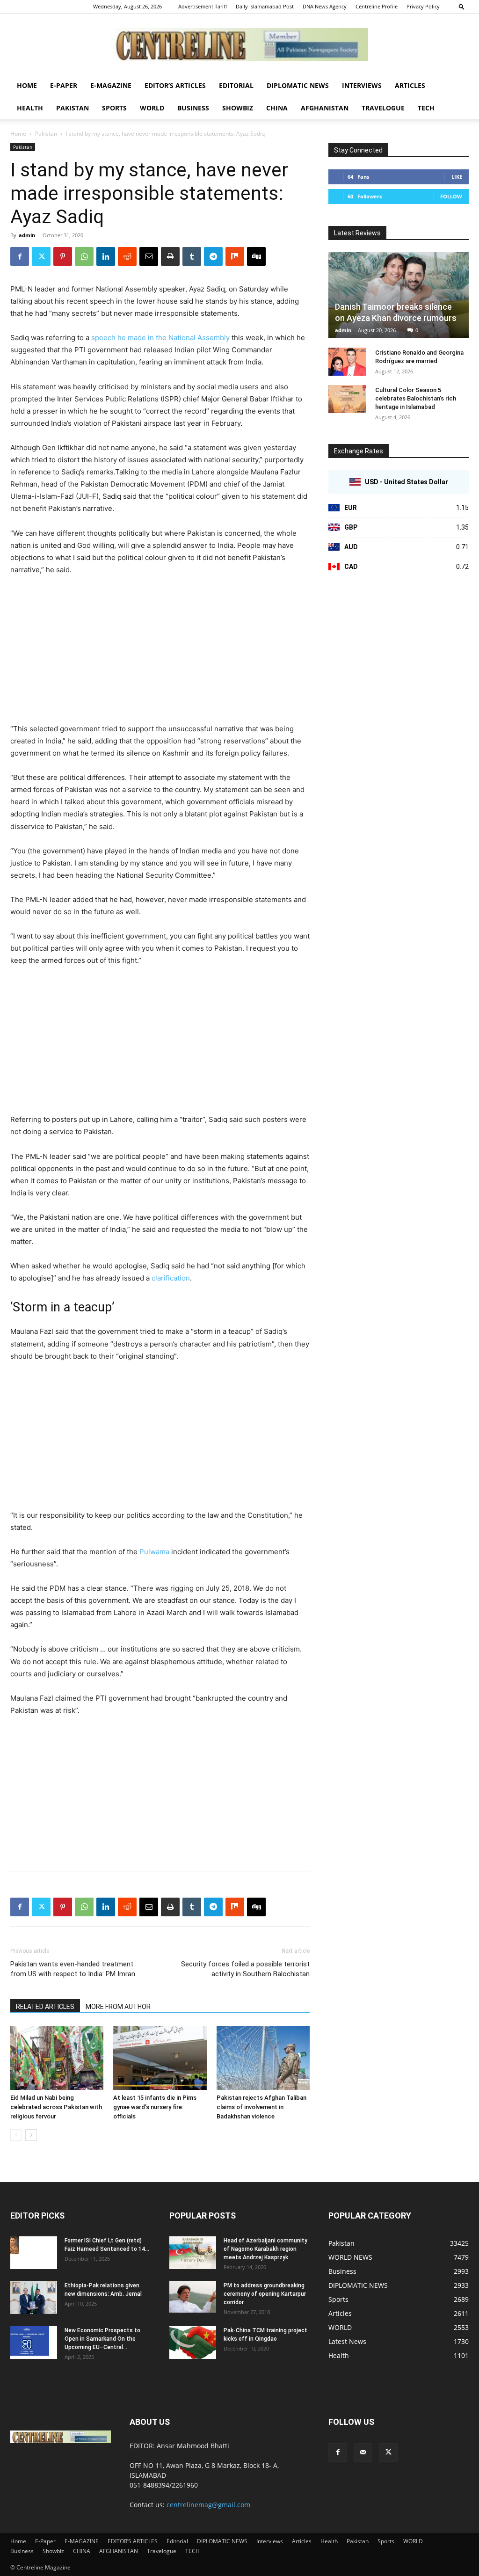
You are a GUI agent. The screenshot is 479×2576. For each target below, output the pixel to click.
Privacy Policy (423, 6)
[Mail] (363, 2452)
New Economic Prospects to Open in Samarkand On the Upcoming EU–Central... (102, 2339)
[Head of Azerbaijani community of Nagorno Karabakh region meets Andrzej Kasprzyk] (193, 2253)
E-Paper (64, 85)
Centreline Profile (377, 6)
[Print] (170, 256)
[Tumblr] (192, 256)
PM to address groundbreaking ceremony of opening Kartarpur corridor (265, 2294)
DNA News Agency (325, 6)
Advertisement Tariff (203, 6)
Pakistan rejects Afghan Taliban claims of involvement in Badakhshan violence (261, 2107)
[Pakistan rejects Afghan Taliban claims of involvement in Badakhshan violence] (263, 2058)
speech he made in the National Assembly (160, 338)
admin (27, 235)
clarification (171, 1278)
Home (27, 85)
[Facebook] (20, 256)
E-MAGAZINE (111, 85)
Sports (114, 108)
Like (457, 177)
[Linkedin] (106, 256)
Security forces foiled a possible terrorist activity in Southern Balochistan (245, 1969)
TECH (426, 108)
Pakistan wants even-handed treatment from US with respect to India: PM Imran (73, 1969)
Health (30, 108)
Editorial (236, 85)
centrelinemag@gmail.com (208, 2505)
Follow (451, 196)
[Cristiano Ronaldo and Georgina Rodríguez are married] (347, 362)
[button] (462, 6)
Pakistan (73, 108)
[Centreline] (239, 44)
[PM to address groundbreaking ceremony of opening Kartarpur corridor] (193, 2297)
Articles (410, 85)
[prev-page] (16, 2135)
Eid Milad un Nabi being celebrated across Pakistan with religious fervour (56, 2107)
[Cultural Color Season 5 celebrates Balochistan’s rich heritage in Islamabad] (347, 399)
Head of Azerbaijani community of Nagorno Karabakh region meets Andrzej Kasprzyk (265, 2249)
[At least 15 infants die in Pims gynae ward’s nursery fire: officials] (160, 2058)
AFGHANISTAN (325, 108)
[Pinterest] (63, 256)
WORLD (152, 108)
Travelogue (383, 108)
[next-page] (31, 2135)
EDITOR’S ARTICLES (175, 85)
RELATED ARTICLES (45, 2007)
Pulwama (154, 1552)
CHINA (277, 108)
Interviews (362, 85)
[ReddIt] (127, 256)
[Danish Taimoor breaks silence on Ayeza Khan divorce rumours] (399, 295)
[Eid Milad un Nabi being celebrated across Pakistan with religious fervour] (57, 2058)
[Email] (149, 256)
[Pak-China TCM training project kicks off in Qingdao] (193, 2343)
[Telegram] (213, 256)
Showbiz (238, 108)
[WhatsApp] (84, 256)
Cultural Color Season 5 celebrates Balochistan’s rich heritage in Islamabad (416, 398)
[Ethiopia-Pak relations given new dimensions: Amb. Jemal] (34, 2298)
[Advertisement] (160, 654)
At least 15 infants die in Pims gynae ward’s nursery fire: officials (155, 2107)
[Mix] (235, 256)
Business (193, 108)
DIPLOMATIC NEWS (298, 85)
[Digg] (256, 256)
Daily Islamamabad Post (265, 6)
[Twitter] (41, 256)
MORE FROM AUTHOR (118, 2007)
